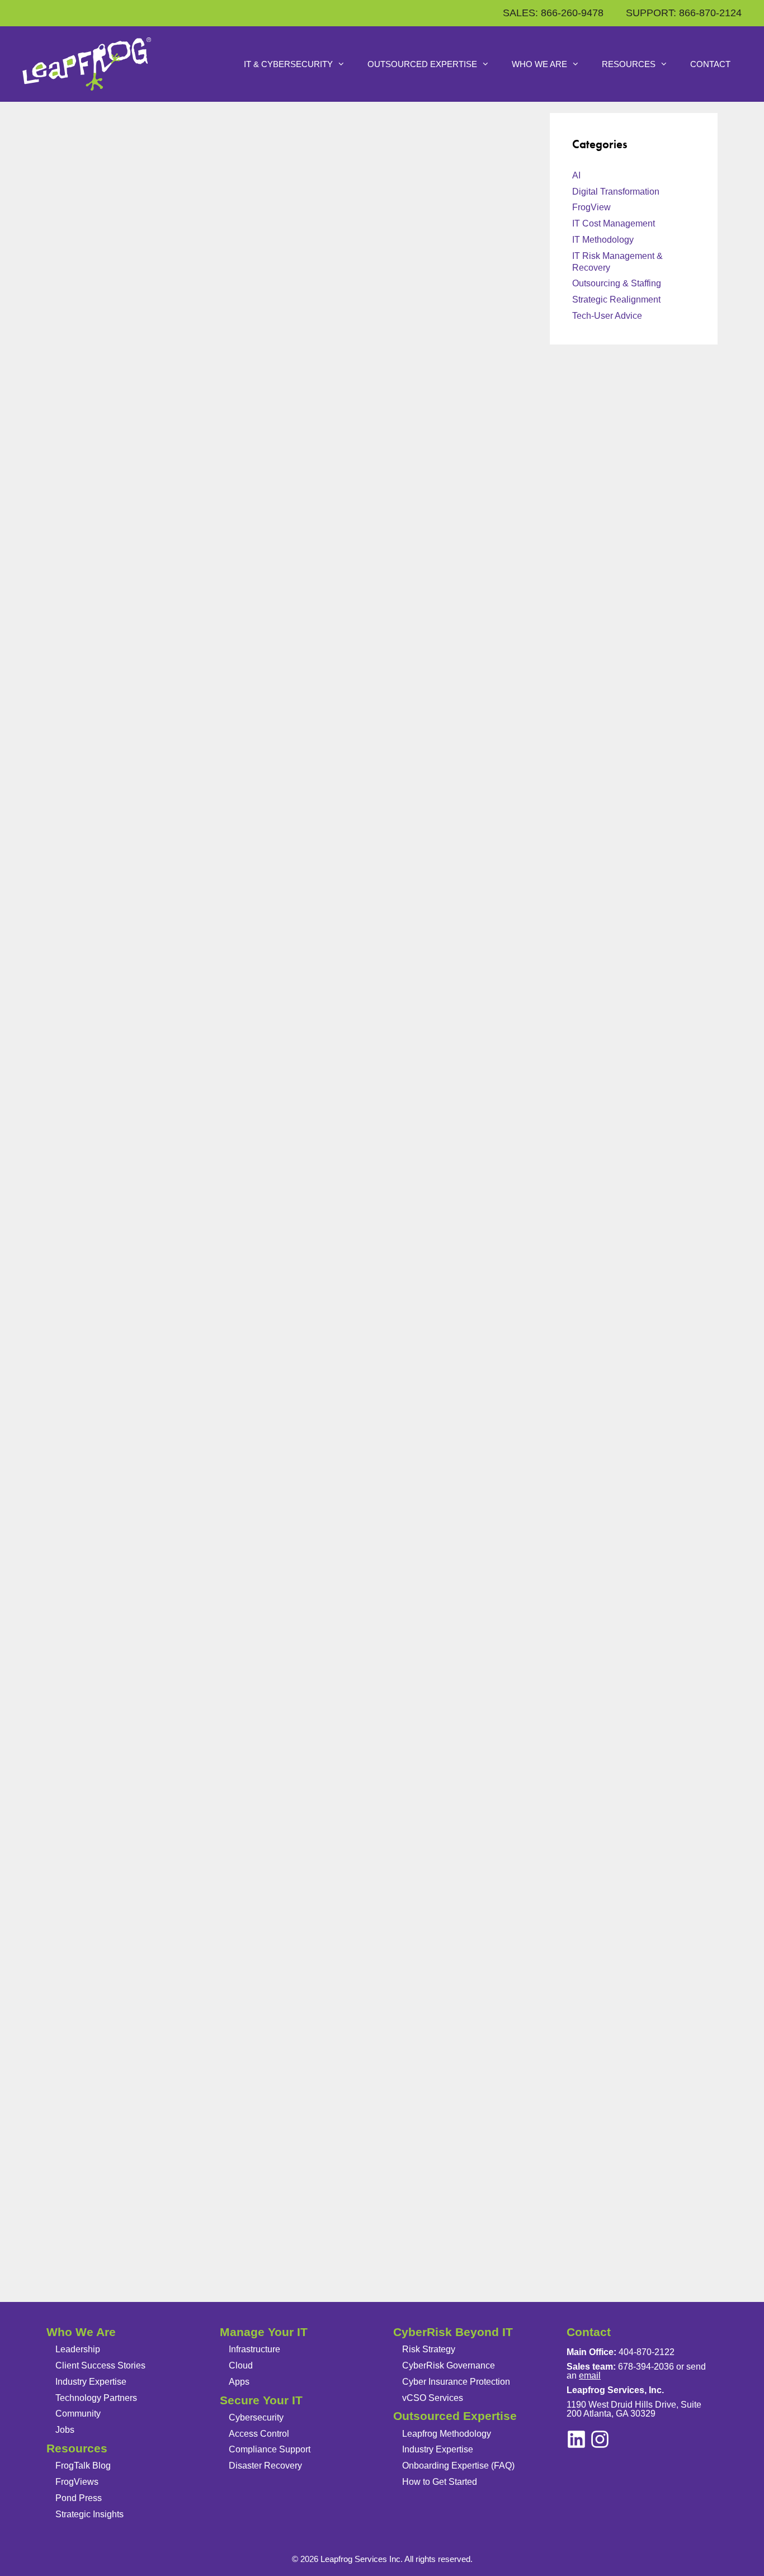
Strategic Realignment (616, 299)
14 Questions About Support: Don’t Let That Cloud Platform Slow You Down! (159, 739)
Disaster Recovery (265, 2466)
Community (78, 2414)
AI (576, 175)
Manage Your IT (264, 2332)
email (590, 2376)
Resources (629, 64)
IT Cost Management (614, 223)
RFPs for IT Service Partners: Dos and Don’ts (159, 240)
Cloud (241, 2365)
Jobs (65, 2430)
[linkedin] (600, 2439)
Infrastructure (254, 2349)
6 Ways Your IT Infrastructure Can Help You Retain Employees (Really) (154, 1822)
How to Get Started (440, 2482)
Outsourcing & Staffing (120, 632)
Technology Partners (96, 2398)
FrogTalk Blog (83, 2466)
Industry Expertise (91, 2382)
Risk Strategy (429, 2349)
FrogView (591, 207)
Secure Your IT (261, 2400)
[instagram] (576, 2439)
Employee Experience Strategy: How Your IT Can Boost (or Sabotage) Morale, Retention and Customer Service (166, 1266)
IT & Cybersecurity (288, 64)
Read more (107, 600)
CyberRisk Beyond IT (453, 2332)
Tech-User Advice (607, 316)
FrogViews (77, 2482)
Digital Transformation (616, 192)
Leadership (78, 2349)
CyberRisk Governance (449, 2365)
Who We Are (539, 64)
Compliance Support (270, 2449)
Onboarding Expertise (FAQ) (458, 2466)
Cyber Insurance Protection (456, 2382)
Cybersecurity (256, 2417)
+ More (75, 2279)
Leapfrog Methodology (447, 2434)
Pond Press (79, 2498)
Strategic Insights (89, 2514)
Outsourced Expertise (422, 64)
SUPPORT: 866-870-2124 (684, 13)
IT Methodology (603, 240)
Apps (239, 2382)
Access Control (259, 2434)
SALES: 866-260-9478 (553, 13)
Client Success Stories (100, 2365)
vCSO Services (433, 2398)
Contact (710, 64)
